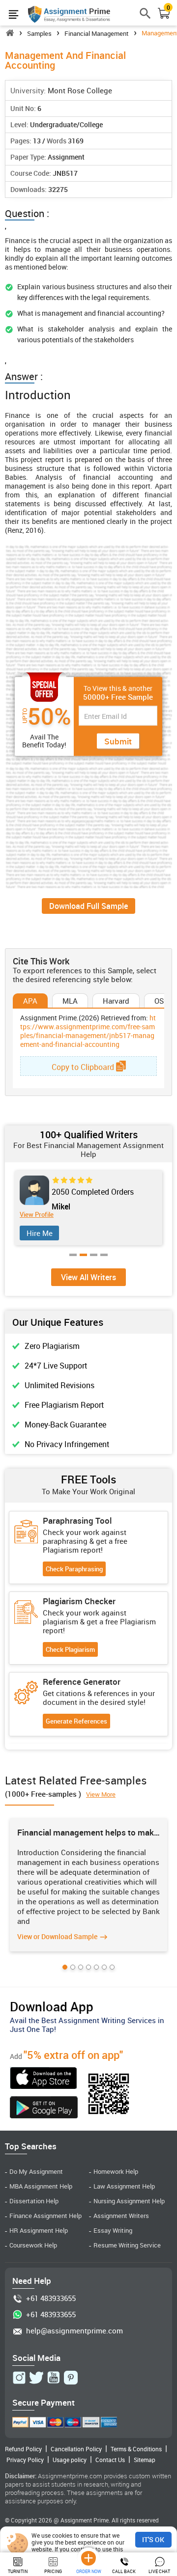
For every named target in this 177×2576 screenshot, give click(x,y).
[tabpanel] (89, 1208)
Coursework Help (33, 2245)
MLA (70, 1001)
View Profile (37, 1215)
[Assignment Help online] (69, 14)
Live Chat (159, 2571)
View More (101, 1794)
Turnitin (18, 2571)
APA (30, 1001)
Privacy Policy (25, 2460)
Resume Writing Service (127, 2245)
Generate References (76, 1721)
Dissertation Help (34, 2201)
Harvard (116, 1001)
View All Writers (88, 1277)
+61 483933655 (51, 2298)
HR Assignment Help (39, 2231)
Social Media (36, 2358)
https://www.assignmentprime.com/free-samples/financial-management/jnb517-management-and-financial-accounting (88, 1031)
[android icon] (44, 2109)
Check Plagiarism (70, 1649)
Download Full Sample (88, 906)
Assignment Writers (121, 2216)
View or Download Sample (57, 1936)
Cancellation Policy (76, 2449)
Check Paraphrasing (74, 1569)
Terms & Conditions (136, 2449)
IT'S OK (153, 2539)
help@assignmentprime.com (74, 2331)
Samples (39, 33)
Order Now (89, 2571)
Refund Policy (23, 2449)
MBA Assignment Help (41, 2186)
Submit (118, 741)
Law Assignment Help (124, 2186)
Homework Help (116, 2172)
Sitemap (145, 2460)
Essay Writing (113, 2231)
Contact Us (110, 2460)
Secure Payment (44, 2402)
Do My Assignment (36, 2172)
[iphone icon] (44, 2079)
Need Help (32, 2281)
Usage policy (70, 2460)
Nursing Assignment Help (129, 2201)
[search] (146, 17)
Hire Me (40, 1233)
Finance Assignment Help (45, 2216)
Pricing (53, 2571)
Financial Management (97, 33)
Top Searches (31, 2146)
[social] (19, 2378)
